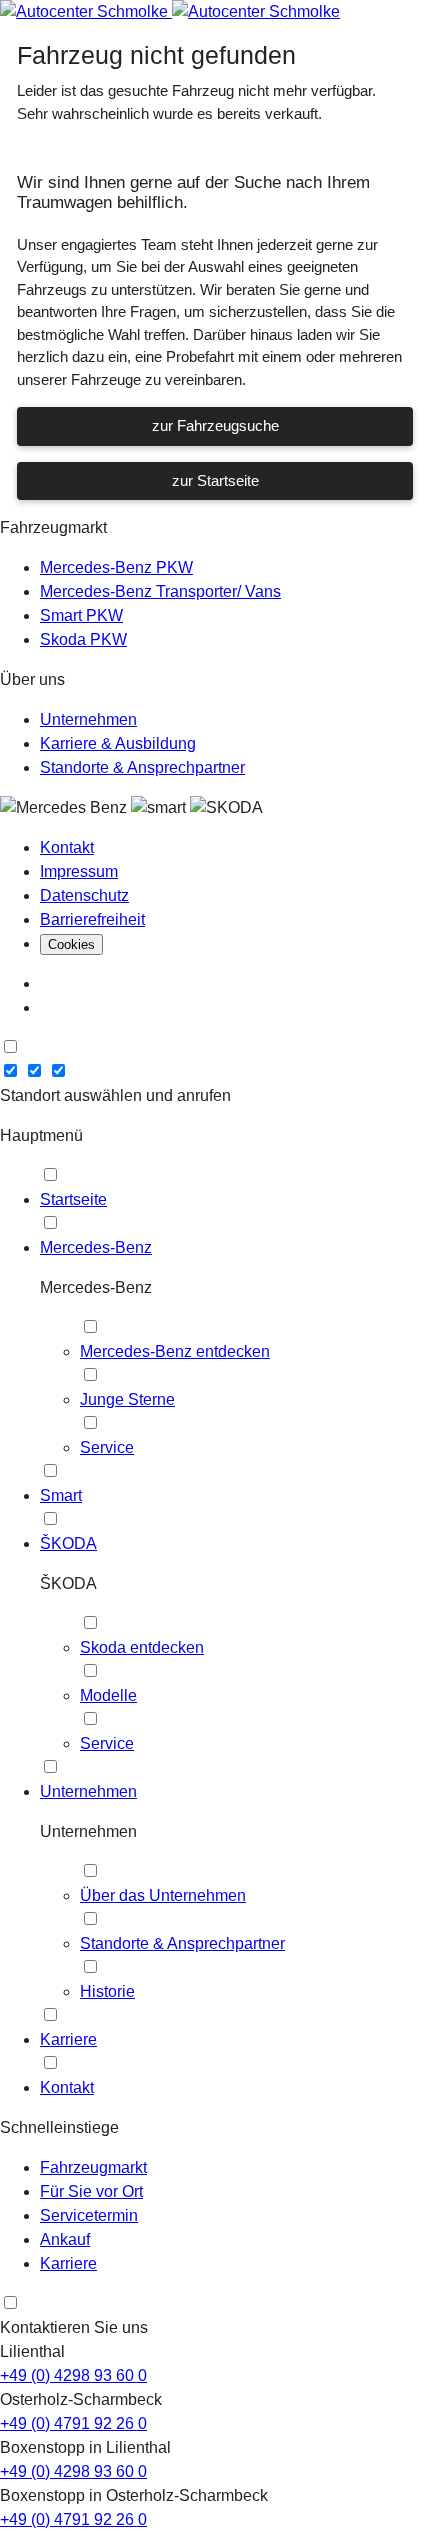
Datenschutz (84, 895)
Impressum (79, 871)
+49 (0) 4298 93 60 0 (73, 2375)
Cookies (71, 944)
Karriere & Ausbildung (118, 743)
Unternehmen (88, 719)
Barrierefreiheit (92, 919)
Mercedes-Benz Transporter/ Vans (160, 591)
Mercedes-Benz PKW (116, 567)
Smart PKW (81, 615)
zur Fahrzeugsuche (215, 425)
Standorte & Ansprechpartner (142, 767)
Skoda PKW (83, 639)
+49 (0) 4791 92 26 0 (73, 2423)
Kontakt (67, 847)
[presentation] (10, 1046)
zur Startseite (215, 480)
